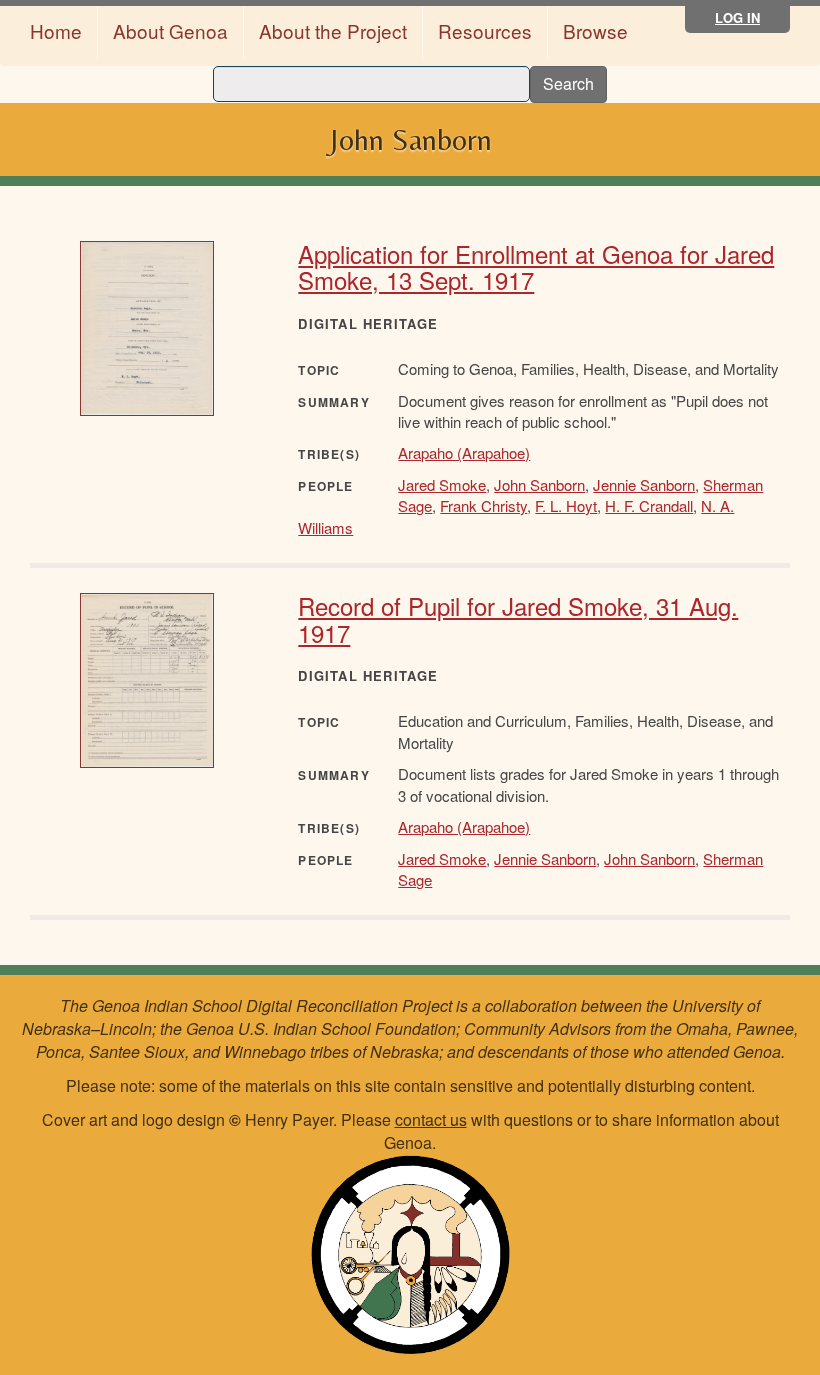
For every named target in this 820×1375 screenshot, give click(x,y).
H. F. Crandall (649, 505)
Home (56, 30)
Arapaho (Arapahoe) (464, 452)
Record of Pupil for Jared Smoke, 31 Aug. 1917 (518, 618)
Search (568, 83)
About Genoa (170, 30)
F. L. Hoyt (566, 505)
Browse (595, 30)
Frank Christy (483, 505)
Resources (485, 30)
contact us (431, 1119)
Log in (737, 17)
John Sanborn (539, 484)
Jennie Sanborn (644, 484)
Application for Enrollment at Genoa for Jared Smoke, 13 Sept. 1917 (536, 266)
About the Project (333, 30)
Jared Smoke (442, 484)
